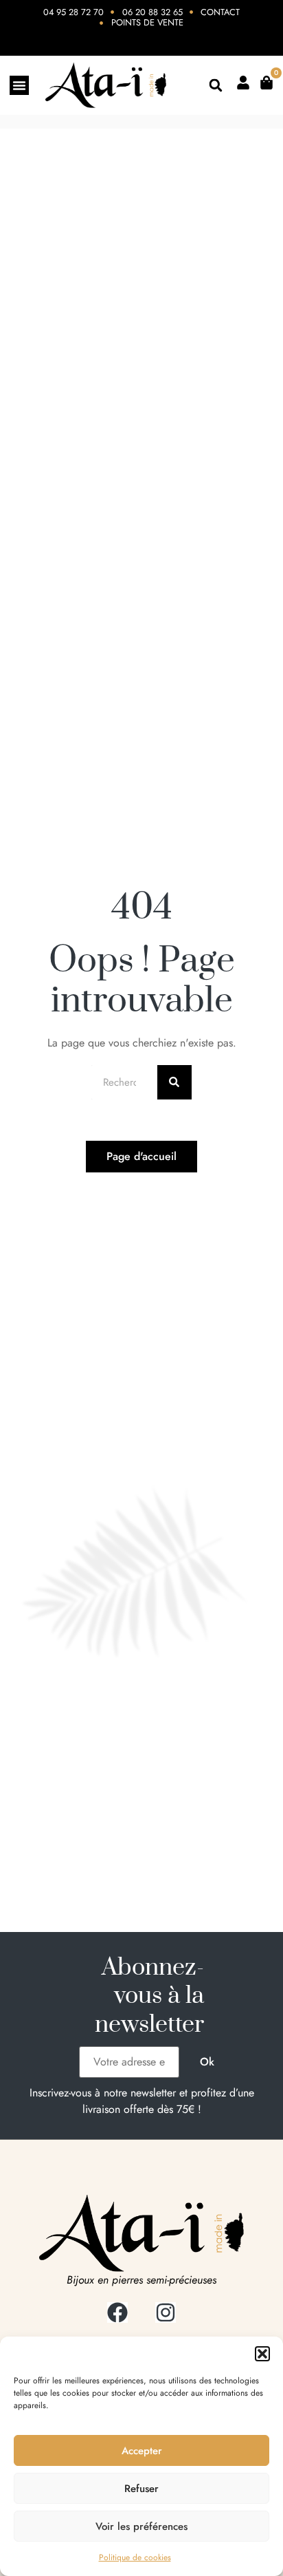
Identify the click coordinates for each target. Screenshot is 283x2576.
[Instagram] (166, 2312)
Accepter (142, 2451)
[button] (262, 2354)
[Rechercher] (174, 1082)
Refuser (141, 2489)
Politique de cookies (135, 2557)
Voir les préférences (141, 2526)
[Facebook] (117, 2312)
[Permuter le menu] (19, 85)
